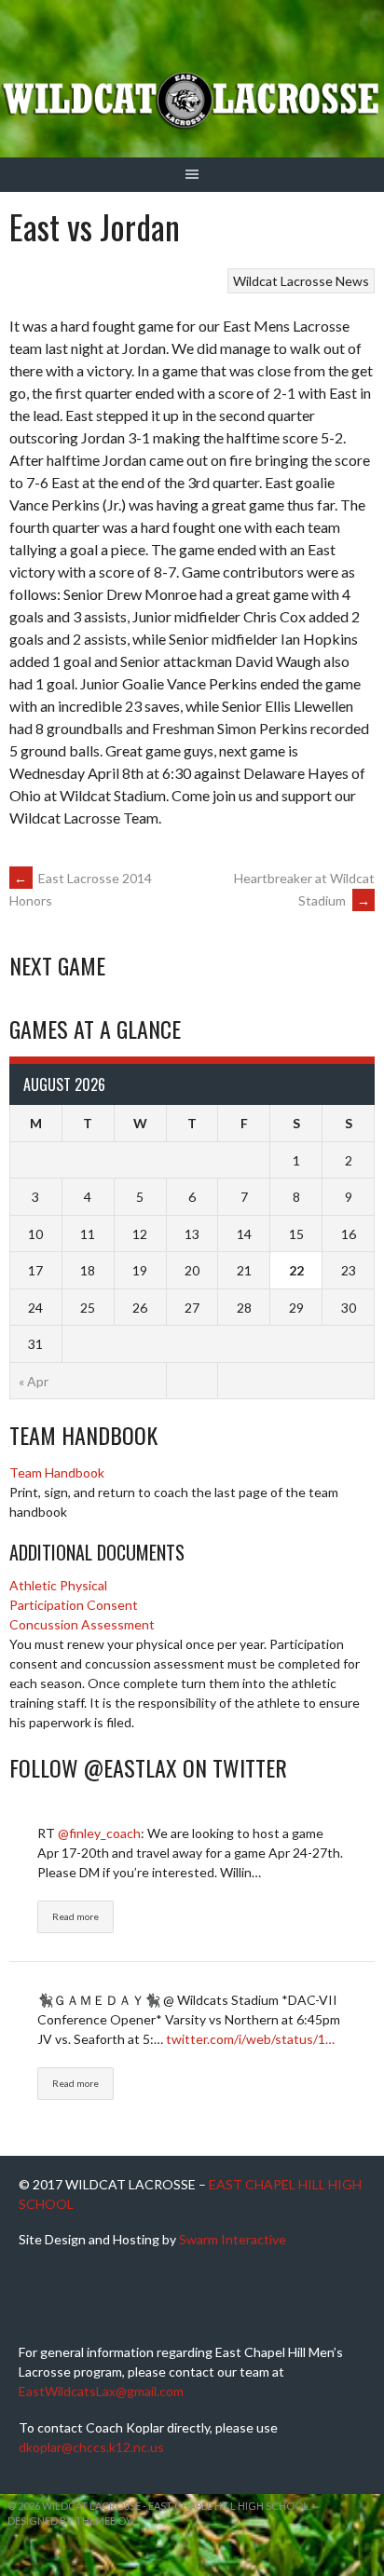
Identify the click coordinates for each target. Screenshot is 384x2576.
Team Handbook (57, 1472)
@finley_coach (99, 1833)
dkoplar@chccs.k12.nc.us (91, 2447)
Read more (75, 1916)
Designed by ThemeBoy (70, 2521)
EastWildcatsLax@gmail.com (101, 2391)
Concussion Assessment (82, 1624)
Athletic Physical (58, 1585)
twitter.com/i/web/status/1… (250, 2039)
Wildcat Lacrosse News (301, 281)
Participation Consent (74, 1605)
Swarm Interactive (233, 2239)
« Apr (34, 1381)
